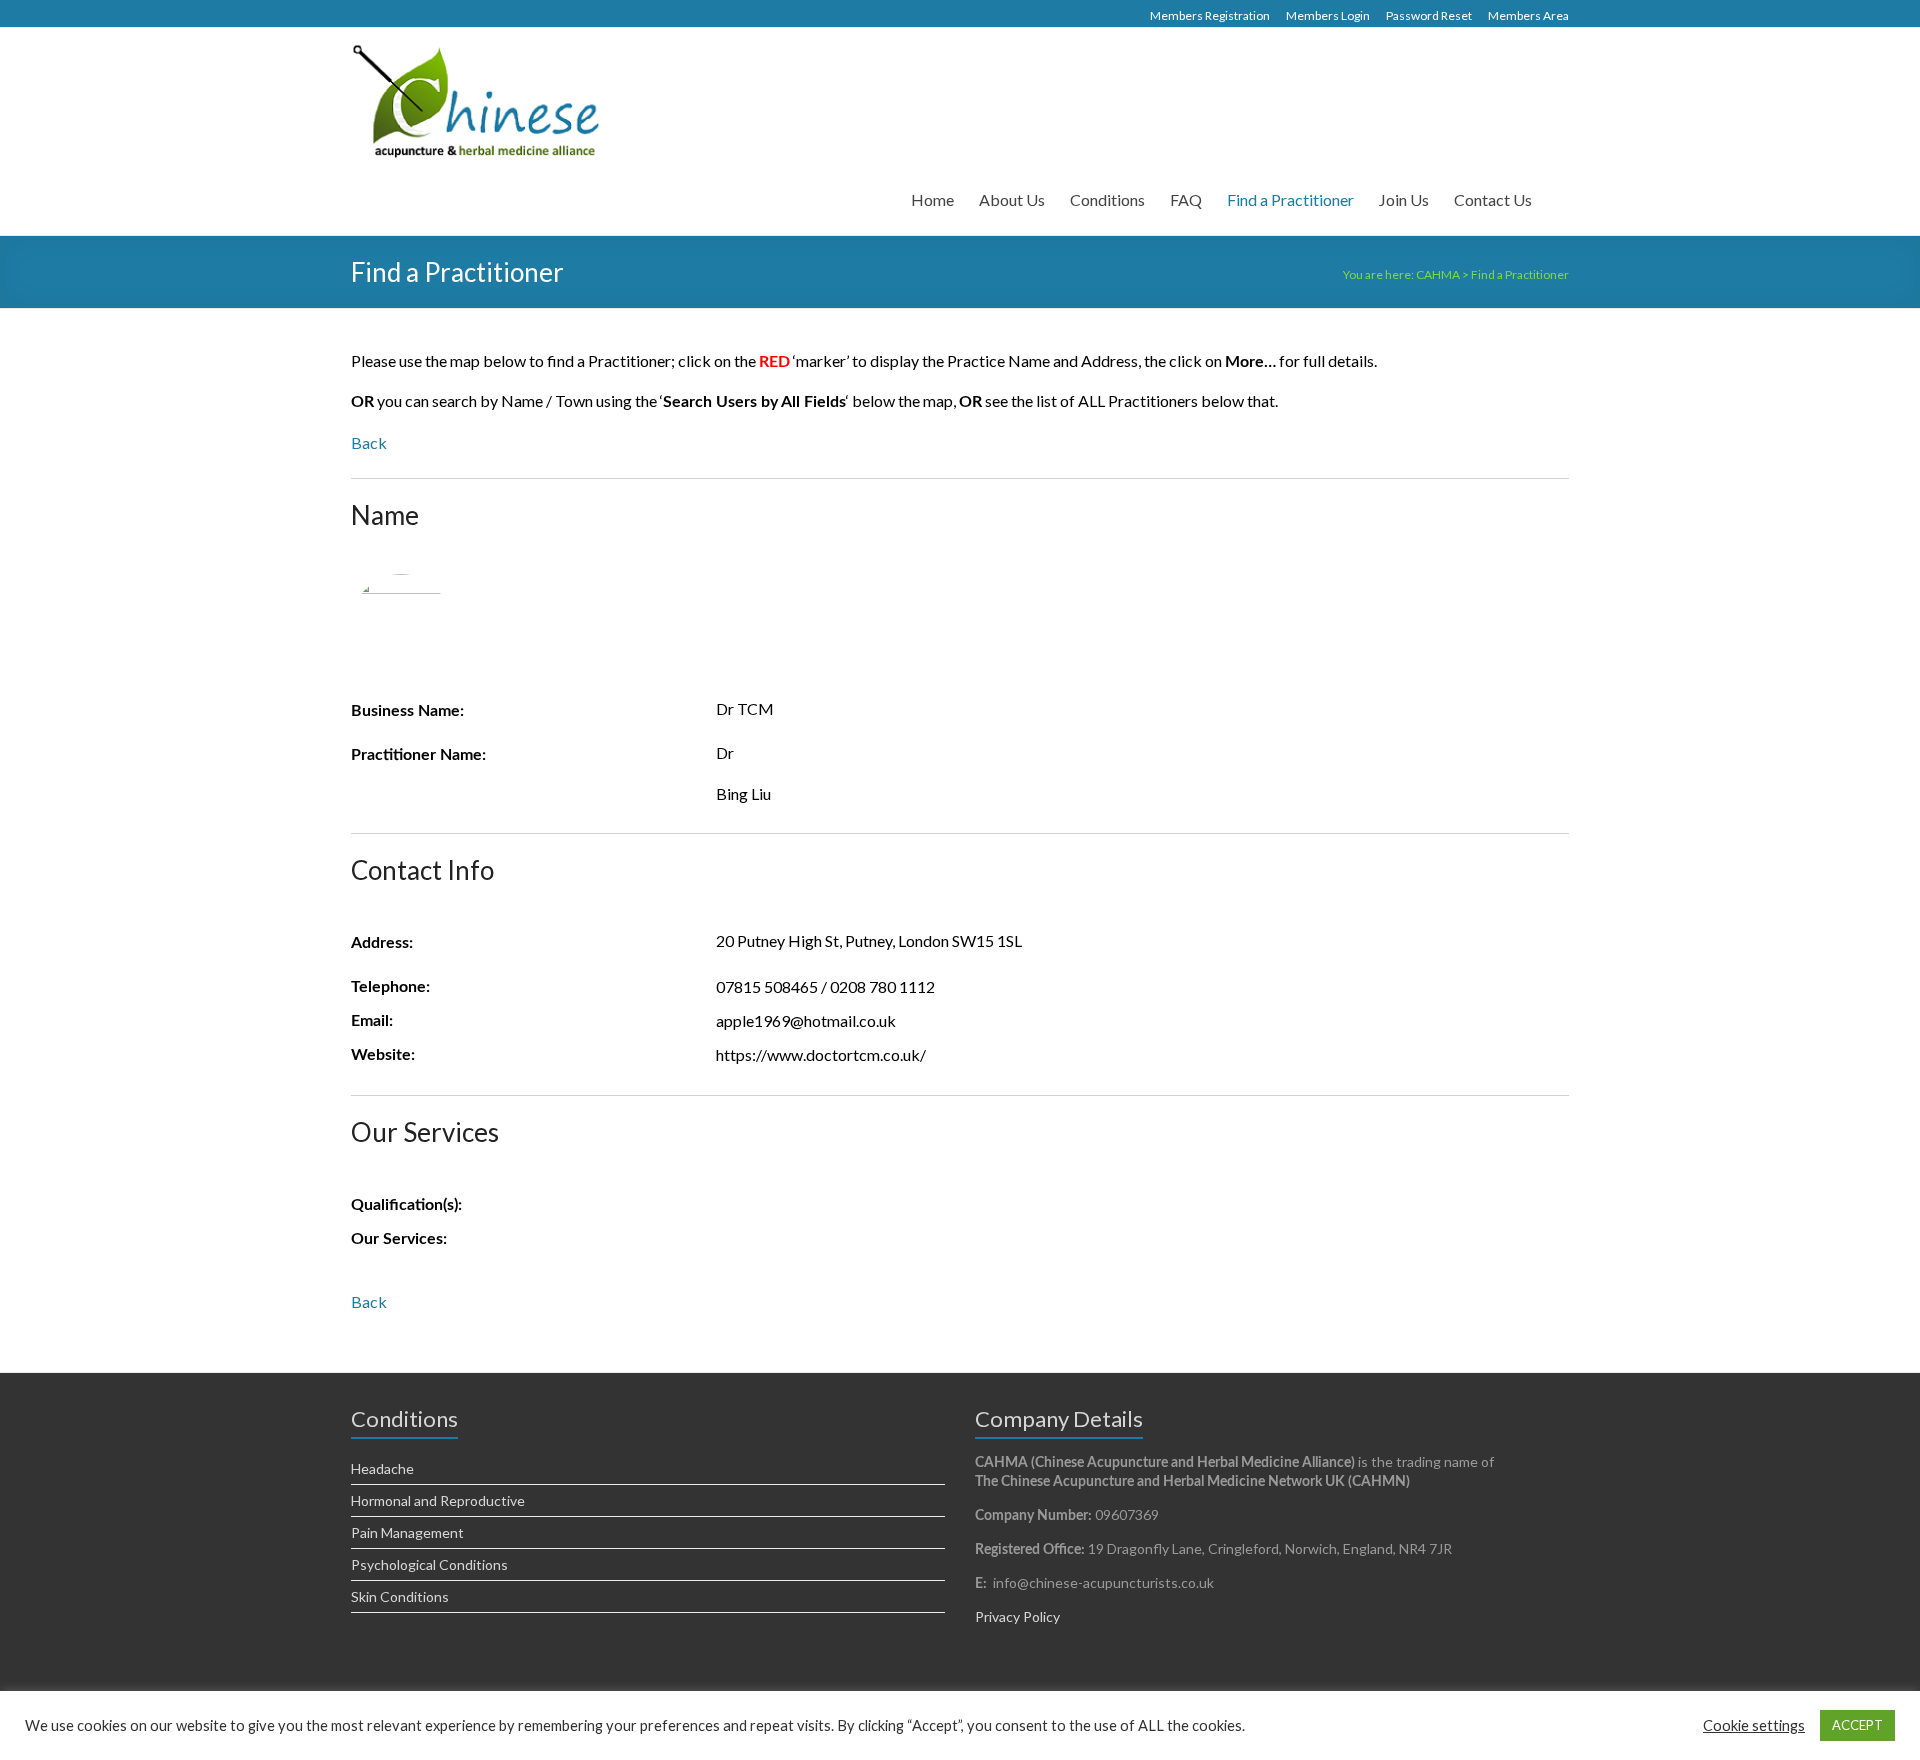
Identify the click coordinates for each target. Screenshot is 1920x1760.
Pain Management (407, 1532)
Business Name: (407, 711)
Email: (372, 1021)
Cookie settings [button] (1754, 1725)
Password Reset (1429, 15)
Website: (383, 1055)
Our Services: (399, 1239)
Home (932, 199)
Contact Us (1493, 199)
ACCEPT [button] (1857, 1725)
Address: (382, 943)
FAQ (1186, 199)
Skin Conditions (400, 1596)
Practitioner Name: (418, 755)
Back (369, 442)
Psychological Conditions (429, 1564)
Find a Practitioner (1290, 199)
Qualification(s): (406, 1205)
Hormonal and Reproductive (438, 1500)
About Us (1012, 199)
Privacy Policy (1017, 1616)
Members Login (1328, 15)
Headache (382, 1468)
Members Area (1528, 15)
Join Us (1404, 199)
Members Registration (1210, 15)
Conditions (1107, 199)
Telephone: (390, 987)
